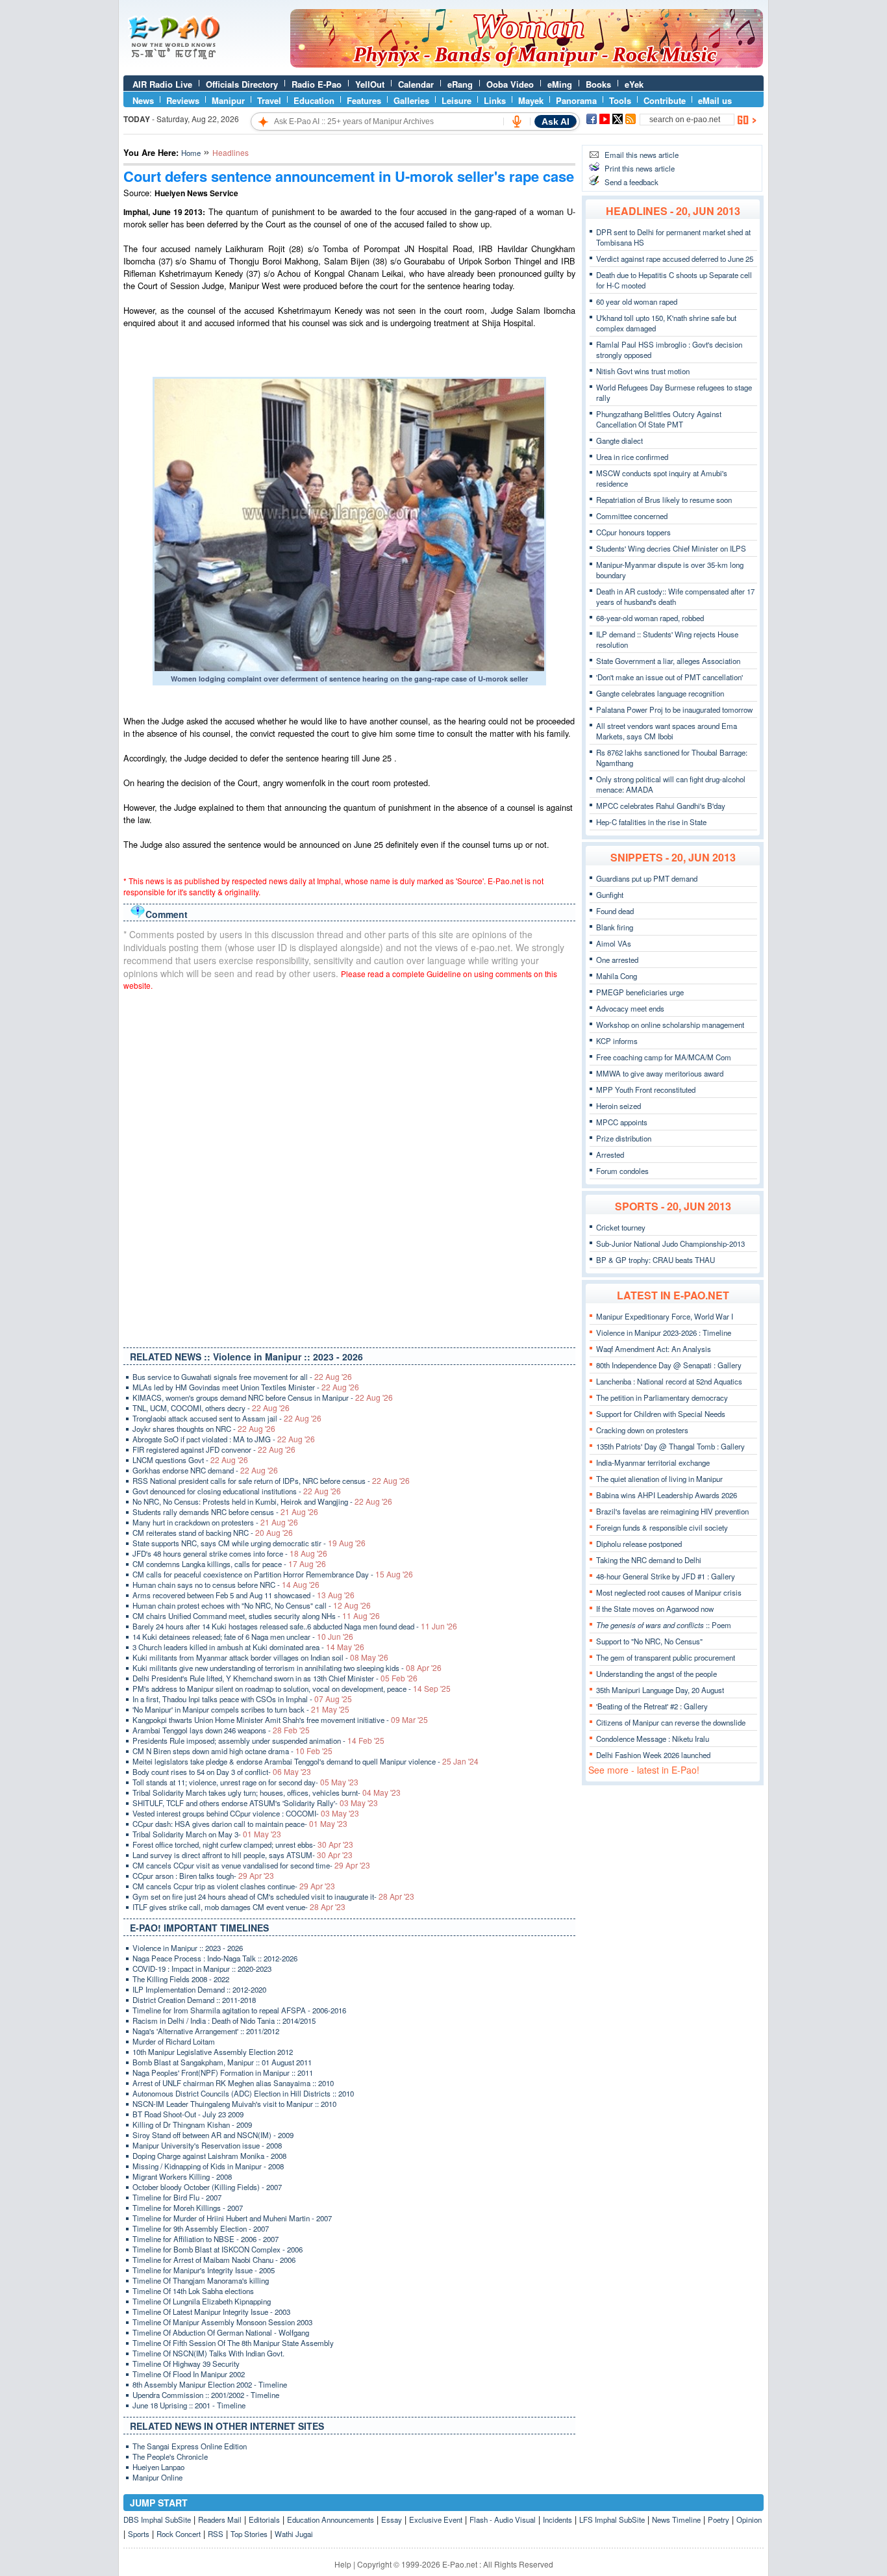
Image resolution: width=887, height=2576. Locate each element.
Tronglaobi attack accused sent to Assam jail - (227, 1418)
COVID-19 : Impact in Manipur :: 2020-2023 (202, 1969)
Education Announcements (331, 2519)
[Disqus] (349, 1166)
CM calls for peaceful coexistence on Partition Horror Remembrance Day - (273, 1574)
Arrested (610, 1154)
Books (598, 84)
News (143, 100)
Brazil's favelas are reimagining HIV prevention (672, 1511)
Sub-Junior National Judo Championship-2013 (670, 1243)
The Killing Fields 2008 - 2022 (181, 1979)
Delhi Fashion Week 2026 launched (653, 1755)
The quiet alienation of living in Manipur (659, 1479)
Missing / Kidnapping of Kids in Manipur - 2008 (208, 2166)
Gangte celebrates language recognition (660, 693)
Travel (269, 100)
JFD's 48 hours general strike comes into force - (230, 1553)
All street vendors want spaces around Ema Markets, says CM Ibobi (667, 731)
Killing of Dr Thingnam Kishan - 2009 (192, 2124)
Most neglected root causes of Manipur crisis (669, 1592)
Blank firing (615, 927)
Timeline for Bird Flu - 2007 (177, 2197)
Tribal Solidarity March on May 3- (207, 1834)
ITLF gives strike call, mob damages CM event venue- (239, 1907)
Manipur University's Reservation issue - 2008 (207, 2145)
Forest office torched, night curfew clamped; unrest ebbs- (243, 1844)
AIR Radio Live (162, 84)
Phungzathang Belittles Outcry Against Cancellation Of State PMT (659, 419)
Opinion (749, 2519)
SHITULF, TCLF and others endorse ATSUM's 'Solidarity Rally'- (255, 1803)
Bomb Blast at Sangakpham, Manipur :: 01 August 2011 (222, 2062)
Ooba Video (510, 84)
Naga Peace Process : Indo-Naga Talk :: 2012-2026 (215, 1958)
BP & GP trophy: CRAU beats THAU (656, 1260)
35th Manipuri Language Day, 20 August (660, 1690)
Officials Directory (242, 84)
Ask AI (556, 121)
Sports (139, 2534)
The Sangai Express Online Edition (190, 2446)
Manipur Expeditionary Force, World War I (665, 1316)
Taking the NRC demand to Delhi (649, 1560)
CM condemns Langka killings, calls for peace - (229, 1564)
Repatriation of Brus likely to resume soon (664, 500)
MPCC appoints (622, 1122)
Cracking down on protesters (642, 1430)
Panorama (576, 100)
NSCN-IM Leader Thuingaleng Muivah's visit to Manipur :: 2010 (234, 2104)
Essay (392, 2519)
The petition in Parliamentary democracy (662, 1397)
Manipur (228, 100)
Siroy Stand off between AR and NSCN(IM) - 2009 (213, 2135)
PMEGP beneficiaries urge (640, 992)
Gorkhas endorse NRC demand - (205, 1470)
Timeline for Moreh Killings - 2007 (188, 2208)
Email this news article (642, 155)
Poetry (718, 2519)
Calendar (416, 84)
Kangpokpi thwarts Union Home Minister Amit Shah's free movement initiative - (280, 1720)
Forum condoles (622, 1171)
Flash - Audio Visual (503, 2519)
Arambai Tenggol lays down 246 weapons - (221, 1730)
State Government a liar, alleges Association (668, 661)
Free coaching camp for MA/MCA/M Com (664, 1057)
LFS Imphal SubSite (612, 2519)
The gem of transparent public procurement (666, 1657)
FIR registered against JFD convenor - (214, 1449)
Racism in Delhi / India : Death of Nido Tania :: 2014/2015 (224, 2021)
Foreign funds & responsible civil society (662, 1527)
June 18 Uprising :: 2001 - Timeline (189, 2405)
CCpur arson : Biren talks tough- (203, 1876)
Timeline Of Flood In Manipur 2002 (189, 2374)
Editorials (264, 2519)
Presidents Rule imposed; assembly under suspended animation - (258, 1741)
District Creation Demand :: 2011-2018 (194, 2000)
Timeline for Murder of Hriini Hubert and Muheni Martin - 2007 (232, 2218)
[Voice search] (517, 121)
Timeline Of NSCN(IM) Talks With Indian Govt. (208, 2353)
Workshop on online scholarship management (670, 1025)
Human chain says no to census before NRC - (226, 1585)
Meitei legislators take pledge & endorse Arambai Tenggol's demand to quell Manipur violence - (306, 1761)
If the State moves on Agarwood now (655, 1609)
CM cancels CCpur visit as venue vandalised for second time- (251, 1865)
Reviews (183, 100)
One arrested (617, 960)
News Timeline (676, 2519)
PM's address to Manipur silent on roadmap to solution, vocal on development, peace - (292, 1689)
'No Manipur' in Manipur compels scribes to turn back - (241, 1709)
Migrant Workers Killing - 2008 (182, 2176)
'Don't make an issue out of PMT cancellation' (669, 677)
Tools (620, 100)
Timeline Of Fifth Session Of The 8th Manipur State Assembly (233, 2343)
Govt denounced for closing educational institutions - (237, 1491)
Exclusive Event (436, 2519)
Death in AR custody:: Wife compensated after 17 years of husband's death (675, 596)
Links (495, 100)
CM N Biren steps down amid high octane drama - (232, 1751)
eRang (460, 84)
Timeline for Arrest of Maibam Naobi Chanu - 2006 (214, 2260)
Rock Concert (179, 2534)
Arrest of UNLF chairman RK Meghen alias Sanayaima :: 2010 (233, 2083)
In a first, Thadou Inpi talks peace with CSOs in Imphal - (242, 1699)
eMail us (715, 100)
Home (191, 153)
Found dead (615, 911)
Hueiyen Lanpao (158, 2467)
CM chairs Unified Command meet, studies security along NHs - (256, 1616)
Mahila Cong (617, 976)
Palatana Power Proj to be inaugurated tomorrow (674, 709)
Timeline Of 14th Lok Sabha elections (193, 2291)
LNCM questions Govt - (190, 1460)
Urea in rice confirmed (632, 457)
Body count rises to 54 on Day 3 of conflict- (222, 1772)
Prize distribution (624, 1138)
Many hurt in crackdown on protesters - (215, 1522)
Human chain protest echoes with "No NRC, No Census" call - (252, 1605)
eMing (560, 84)
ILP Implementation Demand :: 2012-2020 (199, 1989)
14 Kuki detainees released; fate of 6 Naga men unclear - (243, 1637)
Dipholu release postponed (639, 1544)
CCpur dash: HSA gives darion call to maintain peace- (240, 1824)
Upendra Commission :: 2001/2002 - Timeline (206, 2395)
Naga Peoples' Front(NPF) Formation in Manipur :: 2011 (223, 2072)
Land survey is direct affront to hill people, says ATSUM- (243, 1855)
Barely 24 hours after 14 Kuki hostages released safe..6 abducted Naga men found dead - (295, 1626)
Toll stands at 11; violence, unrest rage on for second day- (245, 1782)
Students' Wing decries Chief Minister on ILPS (671, 548)
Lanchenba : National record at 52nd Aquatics (669, 1381)
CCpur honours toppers (633, 532)
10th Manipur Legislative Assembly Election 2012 (213, 2052)
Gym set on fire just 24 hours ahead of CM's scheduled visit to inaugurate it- (273, 1896)
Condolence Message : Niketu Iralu (653, 1739)
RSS (216, 2534)
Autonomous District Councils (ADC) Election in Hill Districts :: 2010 (243, 2093)
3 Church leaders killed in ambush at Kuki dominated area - (248, 1647)
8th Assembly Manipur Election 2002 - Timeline (210, 2384)
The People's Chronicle (170, 2456)
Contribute (665, 100)
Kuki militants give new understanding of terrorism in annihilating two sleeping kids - (287, 1668)
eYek (634, 84)
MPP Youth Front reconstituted (646, 1090)
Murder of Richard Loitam (174, 2041)
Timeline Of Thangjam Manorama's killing (201, 2280)
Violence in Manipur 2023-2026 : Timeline (664, 1333)
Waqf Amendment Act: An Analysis (654, 1349)
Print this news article (640, 168)
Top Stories (249, 2534)
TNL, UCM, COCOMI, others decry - (211, 1408)
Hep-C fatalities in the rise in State (651, 822)
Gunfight (610, 895)
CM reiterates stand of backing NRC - (213, 1533)
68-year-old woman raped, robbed (650, 618)
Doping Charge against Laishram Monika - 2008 (209, 2156)
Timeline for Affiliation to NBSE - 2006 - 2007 (206, 2239)
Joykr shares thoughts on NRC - (204, 1429)
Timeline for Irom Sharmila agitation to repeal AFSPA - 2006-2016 (239, 2010)
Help (343, 2564)
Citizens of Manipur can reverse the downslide (671, 1722)
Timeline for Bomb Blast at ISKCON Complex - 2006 (218, 2249)
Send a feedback (631, 182)
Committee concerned (632, 516)
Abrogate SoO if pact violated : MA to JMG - (224, 1439)
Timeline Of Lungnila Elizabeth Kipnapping (202, 2301)
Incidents (557, 2519)
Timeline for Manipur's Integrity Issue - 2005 (204, 2270)
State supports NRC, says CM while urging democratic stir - (249, 1543)
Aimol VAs (614, 943)
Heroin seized (618, 1106)
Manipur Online (157, 2477)
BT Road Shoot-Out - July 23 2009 (188, 2114)
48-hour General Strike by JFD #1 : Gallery (666, 1576)
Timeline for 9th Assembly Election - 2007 (201, 2228)
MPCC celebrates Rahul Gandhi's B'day (661, 806)
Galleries (411, 100)
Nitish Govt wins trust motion (643, 371)
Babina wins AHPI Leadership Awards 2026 (667, 1495)
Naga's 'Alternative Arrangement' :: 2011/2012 (206, 2031)
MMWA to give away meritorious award (660, 1073)
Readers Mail (220, 2519)
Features (364, 100)
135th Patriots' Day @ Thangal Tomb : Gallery (670, 1446)
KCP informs (617, 1041)
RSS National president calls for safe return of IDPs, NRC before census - (271, 1481)
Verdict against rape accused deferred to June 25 (675, 259)
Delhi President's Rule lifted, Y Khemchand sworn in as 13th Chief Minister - (275, 1678)
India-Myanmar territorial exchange (653, 1462)
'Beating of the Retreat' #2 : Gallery (652, 1706)
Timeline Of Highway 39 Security (186, 2364)
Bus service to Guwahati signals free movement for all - (242, 1377)
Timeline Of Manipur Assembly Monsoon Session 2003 (222, 2322)
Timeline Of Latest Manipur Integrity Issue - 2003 (211, 2312)
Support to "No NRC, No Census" (649, 1641)
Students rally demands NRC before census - (225, 1512)
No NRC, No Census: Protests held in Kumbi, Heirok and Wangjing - (262, 1501)
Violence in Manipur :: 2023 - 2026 (188, 1948)
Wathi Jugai (294, 2534)
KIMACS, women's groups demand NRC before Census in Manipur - (263, 1397)
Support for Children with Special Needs (661, 1414)
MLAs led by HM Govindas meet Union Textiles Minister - (246, 1387)
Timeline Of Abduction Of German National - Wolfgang (221, 2332)
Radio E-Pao (317, 84)
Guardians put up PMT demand (647, 878)
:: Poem (664, 1625)
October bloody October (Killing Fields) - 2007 (207, 2187)
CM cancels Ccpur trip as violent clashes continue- (234, 1886)
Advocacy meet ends (630, 1008)
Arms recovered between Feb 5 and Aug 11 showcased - (244, 1595)
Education (314, 100)
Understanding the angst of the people (656, 1674)
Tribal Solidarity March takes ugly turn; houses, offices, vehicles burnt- (267, 1792)
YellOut (370, 84)
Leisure (456, 100)
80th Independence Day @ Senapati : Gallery (669, 1365)
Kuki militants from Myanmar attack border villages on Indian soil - (260, 1657)
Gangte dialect (619, 440)
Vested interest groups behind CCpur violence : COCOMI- (246, 1813)
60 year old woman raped (637, 301)
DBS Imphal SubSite (157, 2519)
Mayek (531, 100)
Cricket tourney (621, 1227)
